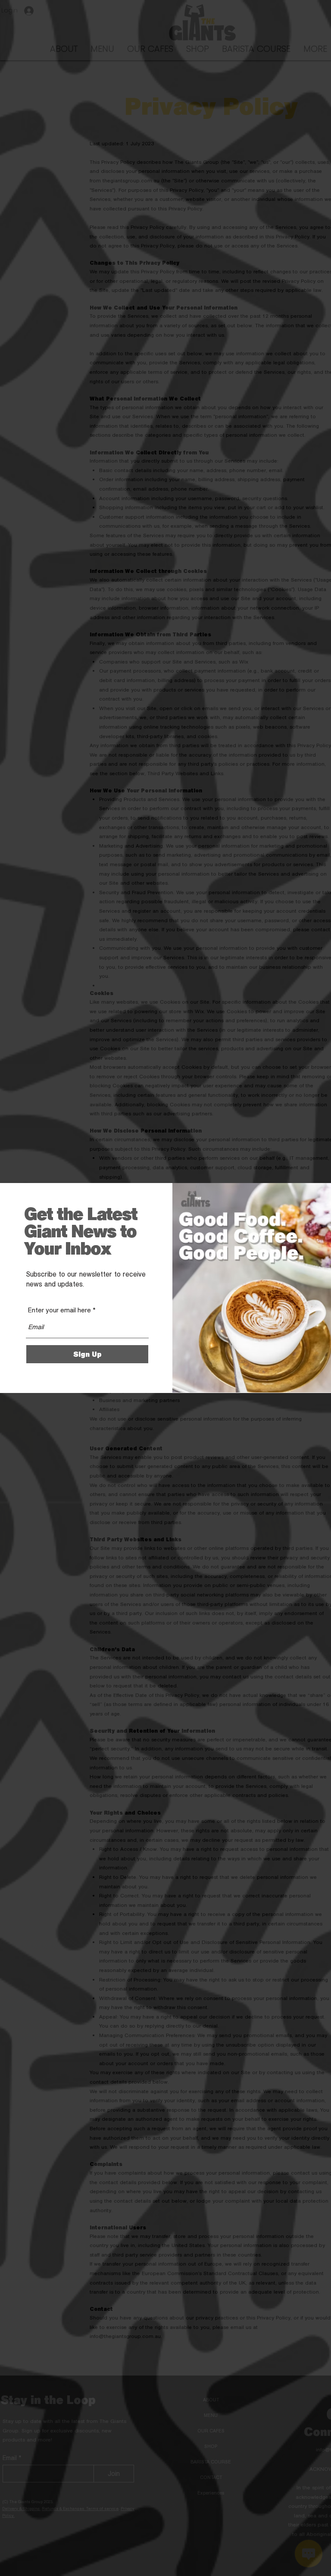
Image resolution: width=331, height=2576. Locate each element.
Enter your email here (59, 1310)
